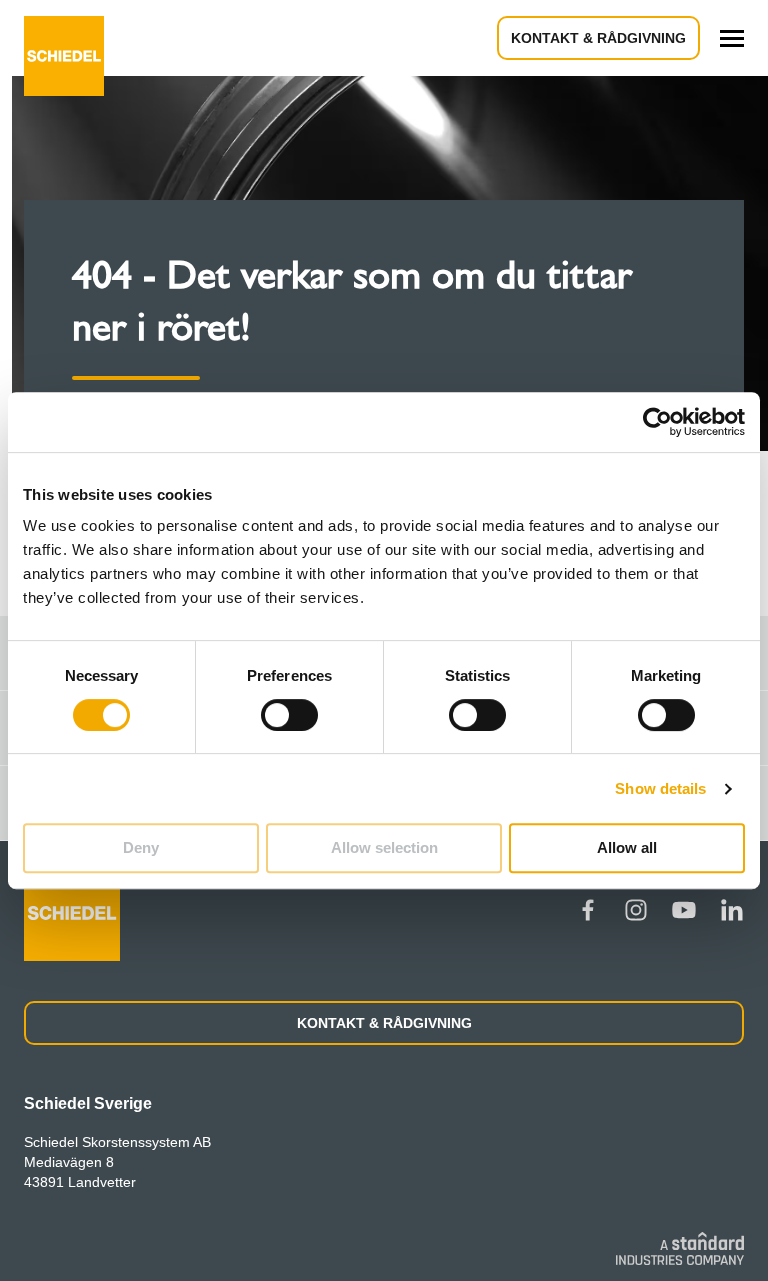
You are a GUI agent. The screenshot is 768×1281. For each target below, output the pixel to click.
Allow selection (384, 847)
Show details (660, 788)
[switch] (289, 715)
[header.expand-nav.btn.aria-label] (732, 38)
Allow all (627, 847)
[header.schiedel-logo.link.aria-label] (64, 38)
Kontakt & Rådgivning (598, 38)
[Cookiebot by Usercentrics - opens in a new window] (657, 422)
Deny (141, 847)
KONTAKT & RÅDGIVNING (384, 1023)
